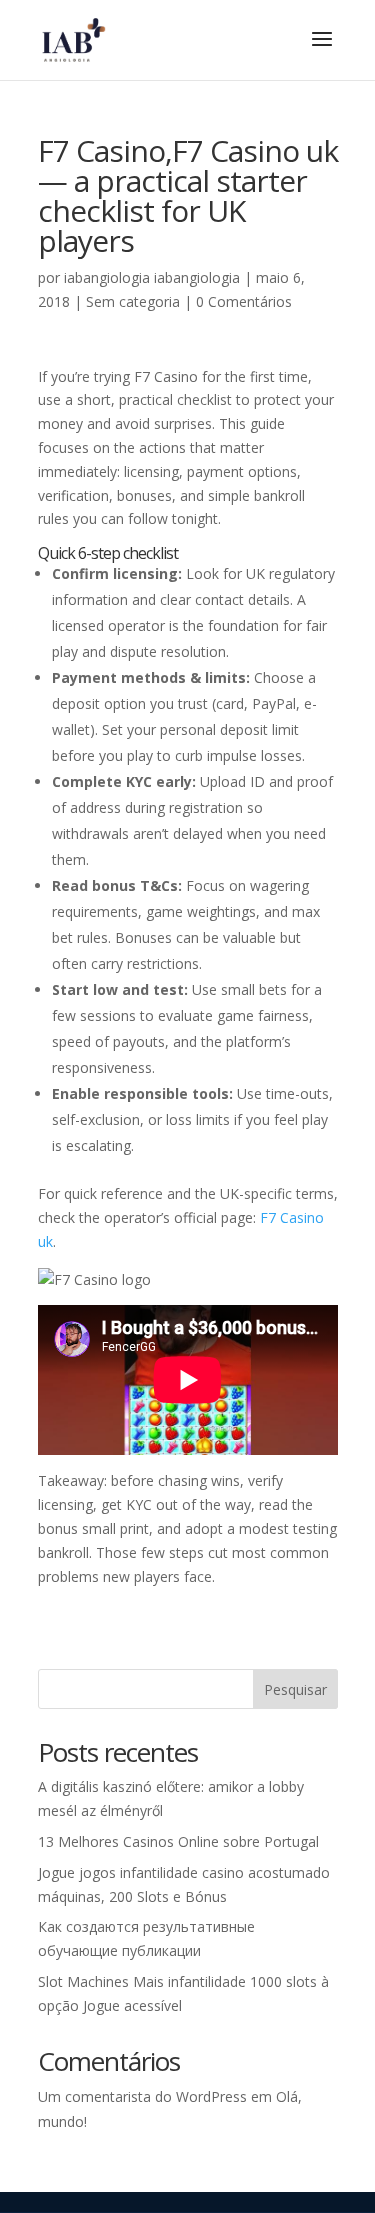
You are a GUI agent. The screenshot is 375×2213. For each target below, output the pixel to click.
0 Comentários (244, 301)
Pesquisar (295, 1689)
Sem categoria (133, 301)
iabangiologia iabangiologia (152, 277)
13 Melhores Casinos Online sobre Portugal (178, 1841)
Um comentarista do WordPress (142, 2096)
